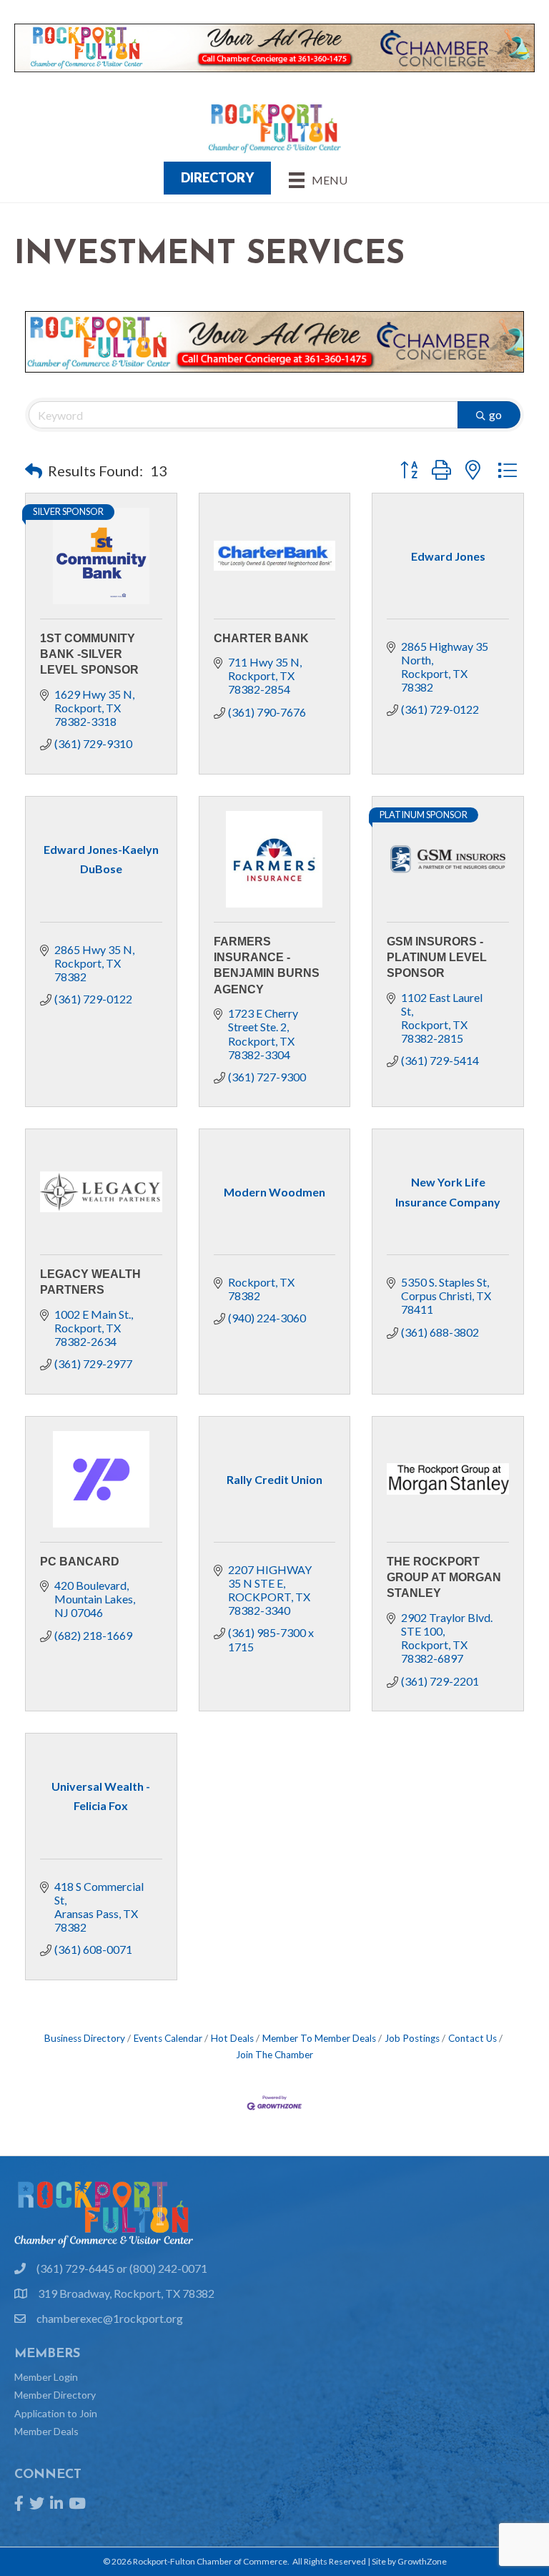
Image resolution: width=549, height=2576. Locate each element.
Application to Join (56, 2413)
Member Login (46, 2377)
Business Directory (85, 2038)
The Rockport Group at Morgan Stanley (444, 1578)
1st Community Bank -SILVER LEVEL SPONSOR (89, 654)
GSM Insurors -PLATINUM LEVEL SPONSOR (437, 958)
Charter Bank (261, 638)
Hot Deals (232, 2038)
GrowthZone (422, 2561)
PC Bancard (80, 1562)
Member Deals (46, 2431)
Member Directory (55, 2395)
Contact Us (473, 2038)
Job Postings (412, 2038)
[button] (34, 471)
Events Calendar (168, 2038)
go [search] (495, 414)
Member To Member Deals (319, 2038)
